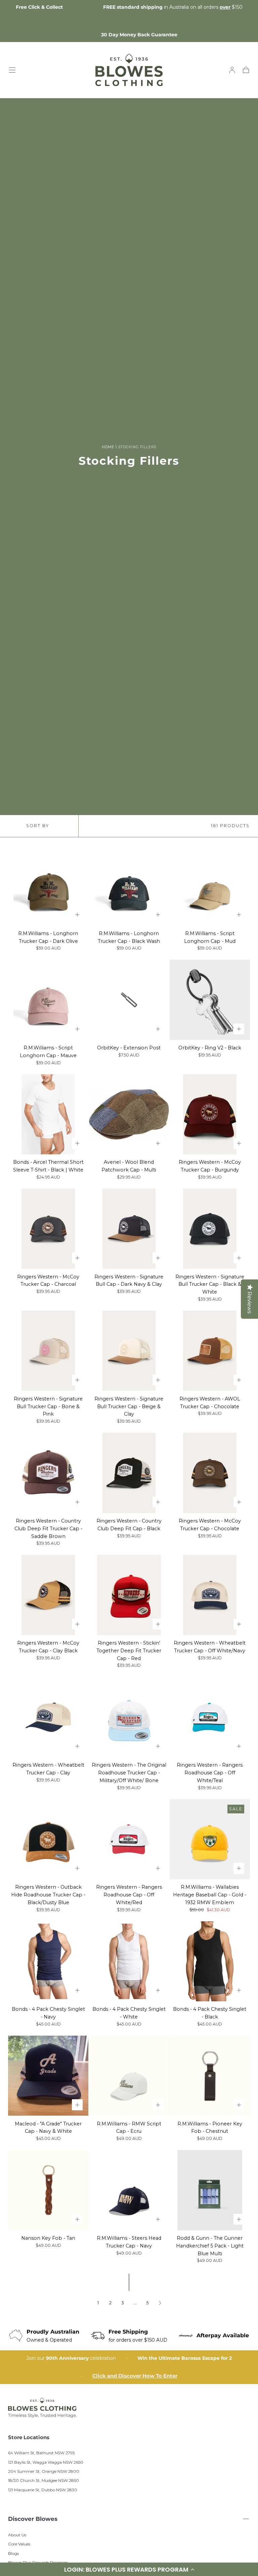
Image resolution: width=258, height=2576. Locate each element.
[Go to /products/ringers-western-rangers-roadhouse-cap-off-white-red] (129, 1839)
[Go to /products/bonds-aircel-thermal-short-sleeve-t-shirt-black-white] (48, 1114)
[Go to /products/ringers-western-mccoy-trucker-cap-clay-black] (48, 1595)
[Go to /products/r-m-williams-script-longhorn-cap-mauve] (48, 1000)
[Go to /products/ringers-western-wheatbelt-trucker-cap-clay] (48, 1717)
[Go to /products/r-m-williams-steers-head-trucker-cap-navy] (129, 2190)
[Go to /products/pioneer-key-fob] (210, 2076)
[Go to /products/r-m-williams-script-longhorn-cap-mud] (210, 885)
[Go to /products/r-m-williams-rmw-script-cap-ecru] (129, 2076)
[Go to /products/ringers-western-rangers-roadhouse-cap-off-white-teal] (210, 1717)
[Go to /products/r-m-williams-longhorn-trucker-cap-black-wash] (129, 885)
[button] (12, 70)
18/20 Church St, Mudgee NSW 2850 (44, 2480)
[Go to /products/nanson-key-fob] (48, 2190)
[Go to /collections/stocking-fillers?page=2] (160, 2303)
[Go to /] (129, 70)
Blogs (13, 2553)
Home (108, 447)
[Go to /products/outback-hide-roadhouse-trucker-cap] (48, 1839)
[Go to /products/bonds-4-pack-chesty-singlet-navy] (48, 1961)
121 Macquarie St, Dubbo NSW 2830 (43, 2490)
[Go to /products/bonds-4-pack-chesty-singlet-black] (210, 1961)
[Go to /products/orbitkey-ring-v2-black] (210, 1000)
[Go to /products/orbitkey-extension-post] (129, 1000)
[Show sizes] (77, 915)
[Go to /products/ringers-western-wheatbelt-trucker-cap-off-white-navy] (210, 1595)
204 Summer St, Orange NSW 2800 (44, 2471)
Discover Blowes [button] (33, 2519)
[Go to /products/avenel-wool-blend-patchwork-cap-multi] (129, 1114)
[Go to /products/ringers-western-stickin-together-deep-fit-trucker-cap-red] (129, 1595)
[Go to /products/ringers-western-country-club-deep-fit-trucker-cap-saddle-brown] (48, 1473)
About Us (17, 2535)
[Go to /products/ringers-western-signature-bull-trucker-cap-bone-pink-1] (48, 1351)
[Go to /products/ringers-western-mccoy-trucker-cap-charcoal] (48, 1229)
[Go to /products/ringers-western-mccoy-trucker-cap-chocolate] (210, 1473)
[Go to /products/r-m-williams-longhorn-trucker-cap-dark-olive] (48, 885)
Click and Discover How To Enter (135, 2376)
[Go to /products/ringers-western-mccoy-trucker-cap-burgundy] (210, 1114)
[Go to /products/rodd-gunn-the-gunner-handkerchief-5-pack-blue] (210, 2190)
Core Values (19, 2544)
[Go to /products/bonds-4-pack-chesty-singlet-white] (129, 1961)
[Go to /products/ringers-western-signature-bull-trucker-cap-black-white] (210, 1229)
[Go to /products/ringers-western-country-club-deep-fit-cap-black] (129, 1473)
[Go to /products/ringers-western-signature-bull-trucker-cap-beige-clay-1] (129, 1351)
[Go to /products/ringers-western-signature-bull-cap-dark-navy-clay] (129, 1229)
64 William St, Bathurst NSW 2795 (41, 2453)
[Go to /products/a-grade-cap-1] (48, 2076)
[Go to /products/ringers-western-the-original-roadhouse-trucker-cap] (129, 1717)
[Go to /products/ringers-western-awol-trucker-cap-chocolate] (210, 1351)
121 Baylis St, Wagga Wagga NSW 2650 (46, 2462)
